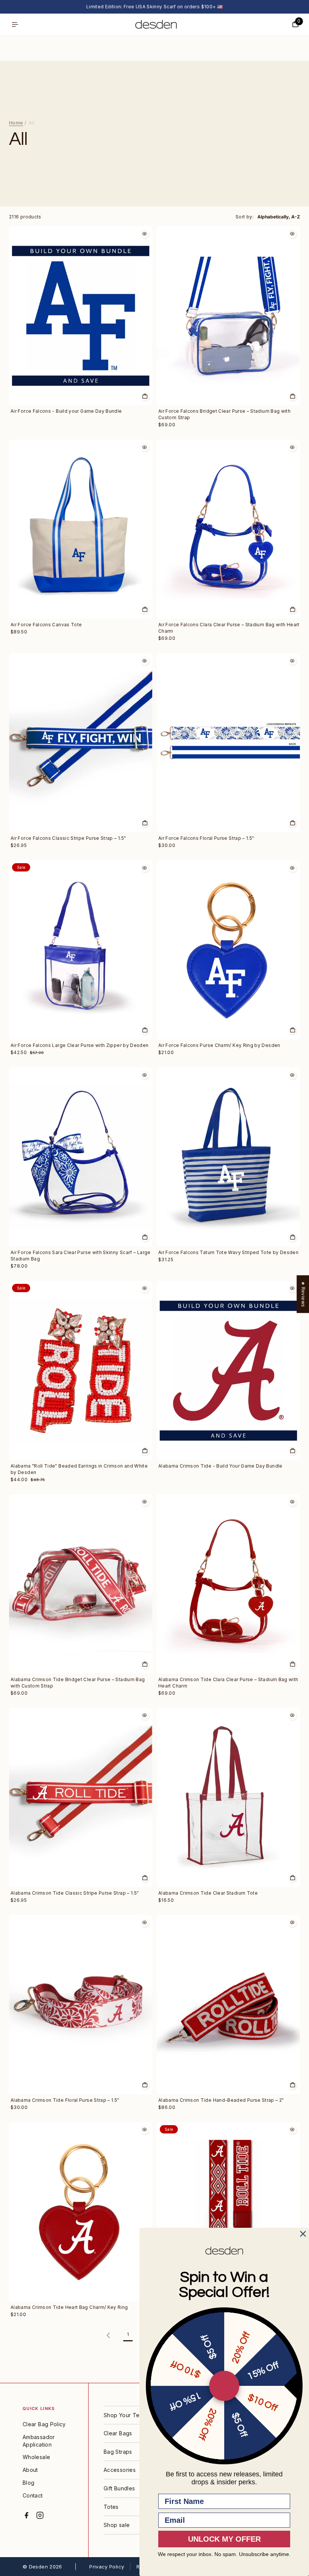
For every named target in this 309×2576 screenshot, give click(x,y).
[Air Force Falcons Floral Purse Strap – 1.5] (228, 743)
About (30, 2470)
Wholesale (36, 2457)
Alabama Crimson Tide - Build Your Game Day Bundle (220, 1466)
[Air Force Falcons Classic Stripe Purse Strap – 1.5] (81, 743)
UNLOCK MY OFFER (224, 2539)
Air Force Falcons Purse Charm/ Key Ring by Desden (219, 1045)
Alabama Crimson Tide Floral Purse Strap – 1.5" (65, 2100)
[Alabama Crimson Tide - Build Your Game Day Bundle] (228, 1370)
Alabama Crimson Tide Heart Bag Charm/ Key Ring (69, 2307)
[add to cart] (145, 396)
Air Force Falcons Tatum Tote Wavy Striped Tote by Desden (228, 1252)
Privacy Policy (107, 2567)
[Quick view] (145, 234)
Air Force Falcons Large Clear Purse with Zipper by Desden (80, 1045)
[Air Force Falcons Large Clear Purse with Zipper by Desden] (81, 950)
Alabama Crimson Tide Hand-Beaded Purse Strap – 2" (221, 2100)
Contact (33, 2495)
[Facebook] (26, 2515)
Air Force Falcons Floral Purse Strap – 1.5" (206, 838)
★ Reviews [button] (303, 1294)
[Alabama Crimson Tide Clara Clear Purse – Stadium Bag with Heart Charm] (228, 1584)
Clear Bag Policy (44, 2424)
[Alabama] (81, 1370)
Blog (28, 2483)
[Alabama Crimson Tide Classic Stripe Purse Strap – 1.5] (81, 1798)
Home (16, 123)
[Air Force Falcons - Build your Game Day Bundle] (81, 316)
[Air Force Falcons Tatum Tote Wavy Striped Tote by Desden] (228, 1157)
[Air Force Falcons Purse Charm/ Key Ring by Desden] (228, 950)
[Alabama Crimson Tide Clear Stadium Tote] (228, 1798)
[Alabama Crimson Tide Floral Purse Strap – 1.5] (81, 2005)
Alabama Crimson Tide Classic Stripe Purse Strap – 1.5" (75, 1893)
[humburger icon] (15, 25)
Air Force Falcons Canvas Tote (46, 625)
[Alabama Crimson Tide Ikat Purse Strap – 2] (228, 2212)
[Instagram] (40, 2515)
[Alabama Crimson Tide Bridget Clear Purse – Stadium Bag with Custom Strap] (81, 1584)
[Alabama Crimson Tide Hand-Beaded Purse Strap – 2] (228, 2005)
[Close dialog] (303, 2234)
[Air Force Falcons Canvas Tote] (81, 529)
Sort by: (245, 217)
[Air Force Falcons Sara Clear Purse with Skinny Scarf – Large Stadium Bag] (81, 1157)
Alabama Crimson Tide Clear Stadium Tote (208, 1893)
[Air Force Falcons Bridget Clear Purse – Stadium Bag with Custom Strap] (228, 316)
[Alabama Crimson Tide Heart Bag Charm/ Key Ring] (81, 2212)
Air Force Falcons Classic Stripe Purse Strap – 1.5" (68, 838)
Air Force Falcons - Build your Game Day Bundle (66, 411)
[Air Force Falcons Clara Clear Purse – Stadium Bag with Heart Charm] (228, 529)
